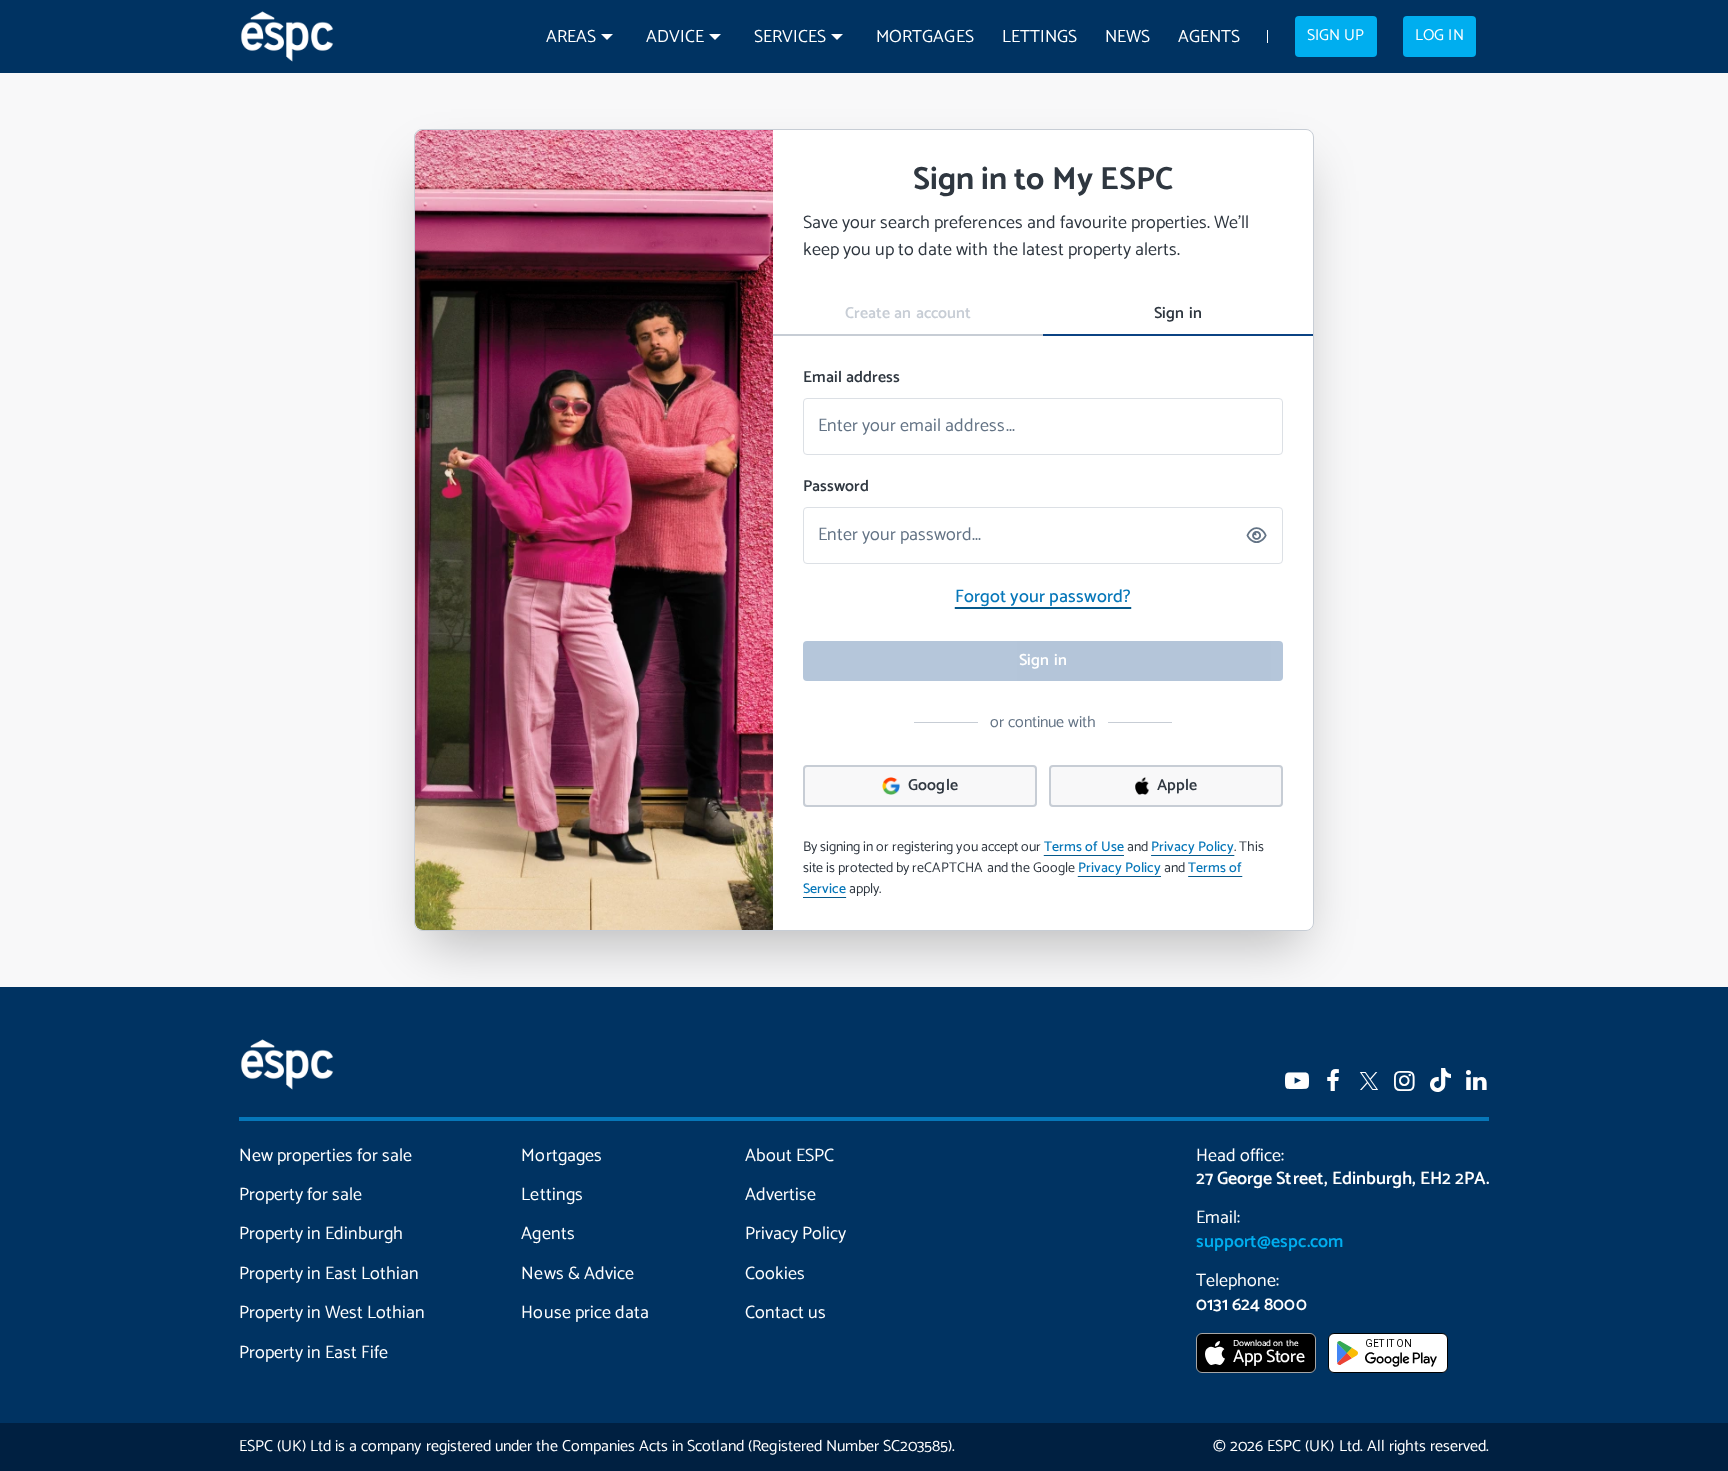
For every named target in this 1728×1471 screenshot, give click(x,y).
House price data (584, 1313)
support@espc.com (1269, 1242)
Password (836, 487)
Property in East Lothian (329, 1274)
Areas (571, 37)
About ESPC (789, 1156)
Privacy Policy (1192, 847)
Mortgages (924, 37)
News (1127, 37)
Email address (851, 378)
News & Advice (577, 1274)
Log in (1439, 36)
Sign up (1335, 36)
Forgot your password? (1043, 597)
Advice (675, 37)
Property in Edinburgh (321, 1234)
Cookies (775, 1274)
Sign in (1177, 313)
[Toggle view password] (1258, 535)
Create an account (907, 313)
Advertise (780, 1195)
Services (790, 37)
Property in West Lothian (332, 1313)
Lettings (1039, 37)
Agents (1209, 37)
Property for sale (300, 1195)
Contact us (785, 1313)
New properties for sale (325, 1156)
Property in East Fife (313, 1353)
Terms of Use (1084, 847)
